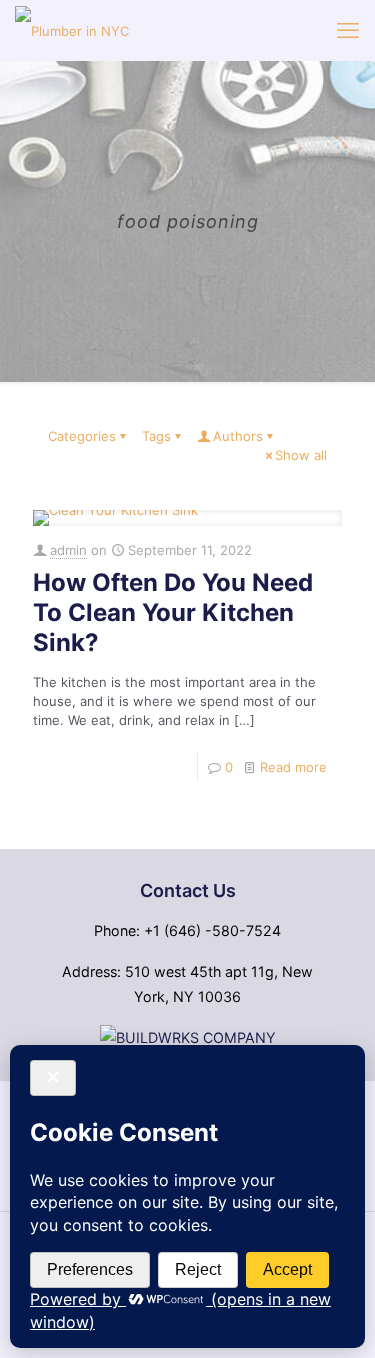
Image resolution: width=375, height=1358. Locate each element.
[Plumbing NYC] (72, 30)
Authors (238, 436)
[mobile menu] (348, 30)
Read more (293, 767)
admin (68, 550)
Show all (301, 455)
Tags (156, 436)
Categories (82, 436)
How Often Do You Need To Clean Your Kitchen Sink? (173, 612)
